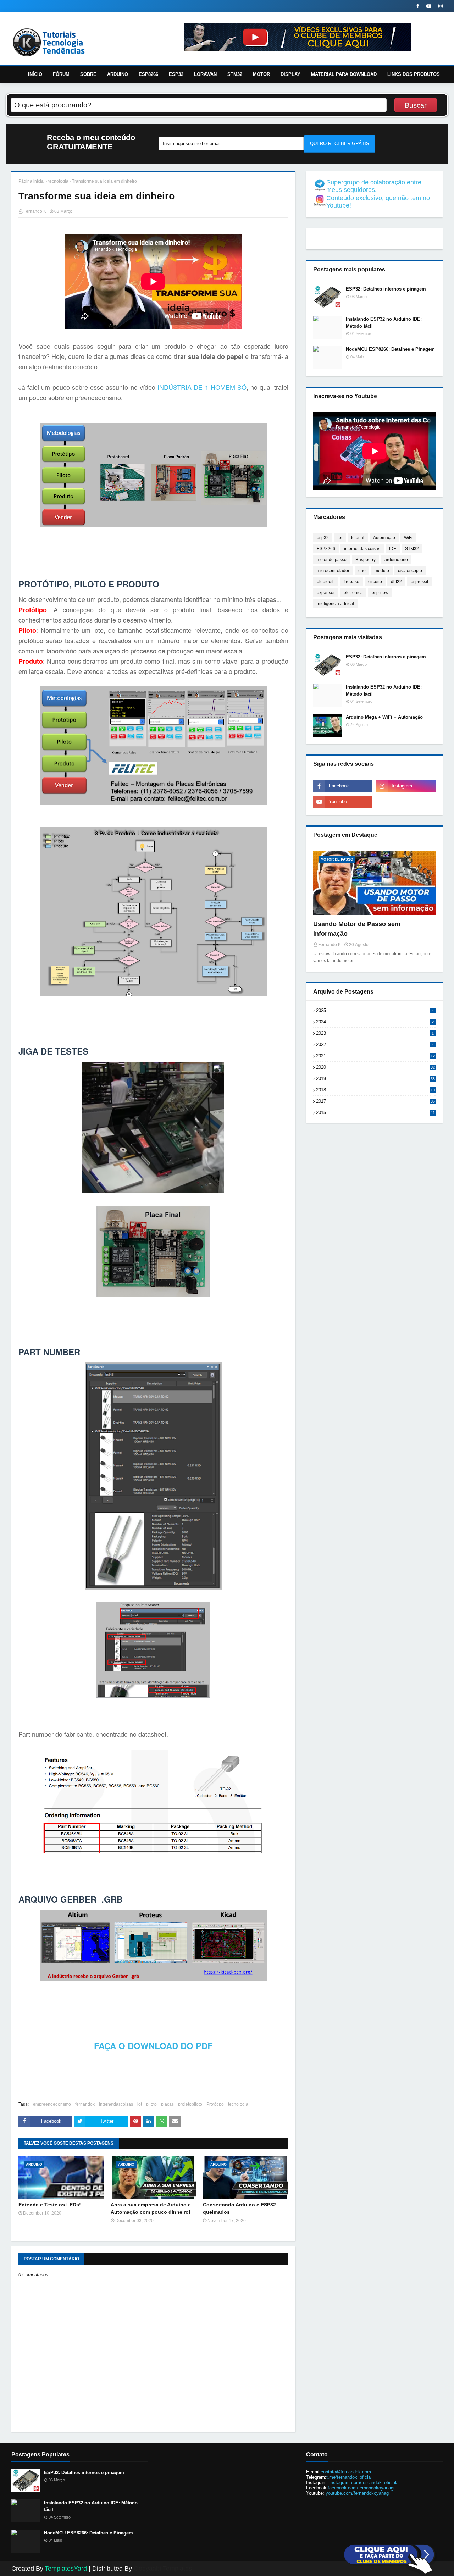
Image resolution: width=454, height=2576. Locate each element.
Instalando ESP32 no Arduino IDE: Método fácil (384, 323)
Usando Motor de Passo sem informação (357, 929)
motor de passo (332, 560)
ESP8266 (326, 549)
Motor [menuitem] (261, 74)
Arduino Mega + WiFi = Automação (384, 717)
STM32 (412, 549)
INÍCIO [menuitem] (35, 74)
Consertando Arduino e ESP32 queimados (239, 2208)
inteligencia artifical (335, 604)
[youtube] (429, 6)
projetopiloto (190, 2104)
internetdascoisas (116, 2104)
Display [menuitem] (290, 74)
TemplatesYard (66, 2569)
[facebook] (418, 6)
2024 (375, 1022)
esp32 (323, 538)
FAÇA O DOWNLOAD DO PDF (153, 2046)
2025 (375, 1010)
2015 (375, 1113)
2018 (375, 1090)
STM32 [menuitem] (235, 74)
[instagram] (440, 6)
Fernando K (35, 211)
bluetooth (326, 582)
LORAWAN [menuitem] (205, 74)
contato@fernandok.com (346, 2472)
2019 (375, 1079)
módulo (382, 571)
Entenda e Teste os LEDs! (50, 2205)
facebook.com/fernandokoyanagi (361, 2488)
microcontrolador (333, 571)
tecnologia (58, 181)
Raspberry (366, 560)
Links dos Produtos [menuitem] (414, 74)
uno (362, 571)
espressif (419, 582)
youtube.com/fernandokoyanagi (357, 2493)
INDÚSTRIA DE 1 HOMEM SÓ (202, 387)
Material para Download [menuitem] (344, 74)
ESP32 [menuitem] (176, 74)
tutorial (358, 538)
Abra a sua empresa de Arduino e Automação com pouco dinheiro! (151, 2208)
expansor (326, 593)
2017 (375, 1101)
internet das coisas (362, 549)
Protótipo (215, 2104)
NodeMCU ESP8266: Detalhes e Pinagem (390, 349)
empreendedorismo (52, 2104)
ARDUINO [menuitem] (118, 74)
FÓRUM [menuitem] (61, 74)
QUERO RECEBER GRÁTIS (340, 143)
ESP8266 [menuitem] (148, 74)
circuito (375, 582)
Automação (384, 538)
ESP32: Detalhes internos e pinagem (386, 289)
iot (140, 2104)
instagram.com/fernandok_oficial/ (364, 2483)
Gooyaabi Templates (163, 2569)
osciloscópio (410, 571)
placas (167, 2104)
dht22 (396, 582)
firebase (351, 582)
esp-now (380, 593)
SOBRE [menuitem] (88, 74)
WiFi (408, 538)
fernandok (85, 2104)
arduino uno (396, 560)
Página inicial (32, 181)
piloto (151, 2104)
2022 (375, 1044)
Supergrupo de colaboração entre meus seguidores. (374, 186)
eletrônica (353, 593)
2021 (375, 1056)
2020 (375, 1067)
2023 (375, 1033)
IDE (393, 549)
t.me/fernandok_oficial (349, 2477)
